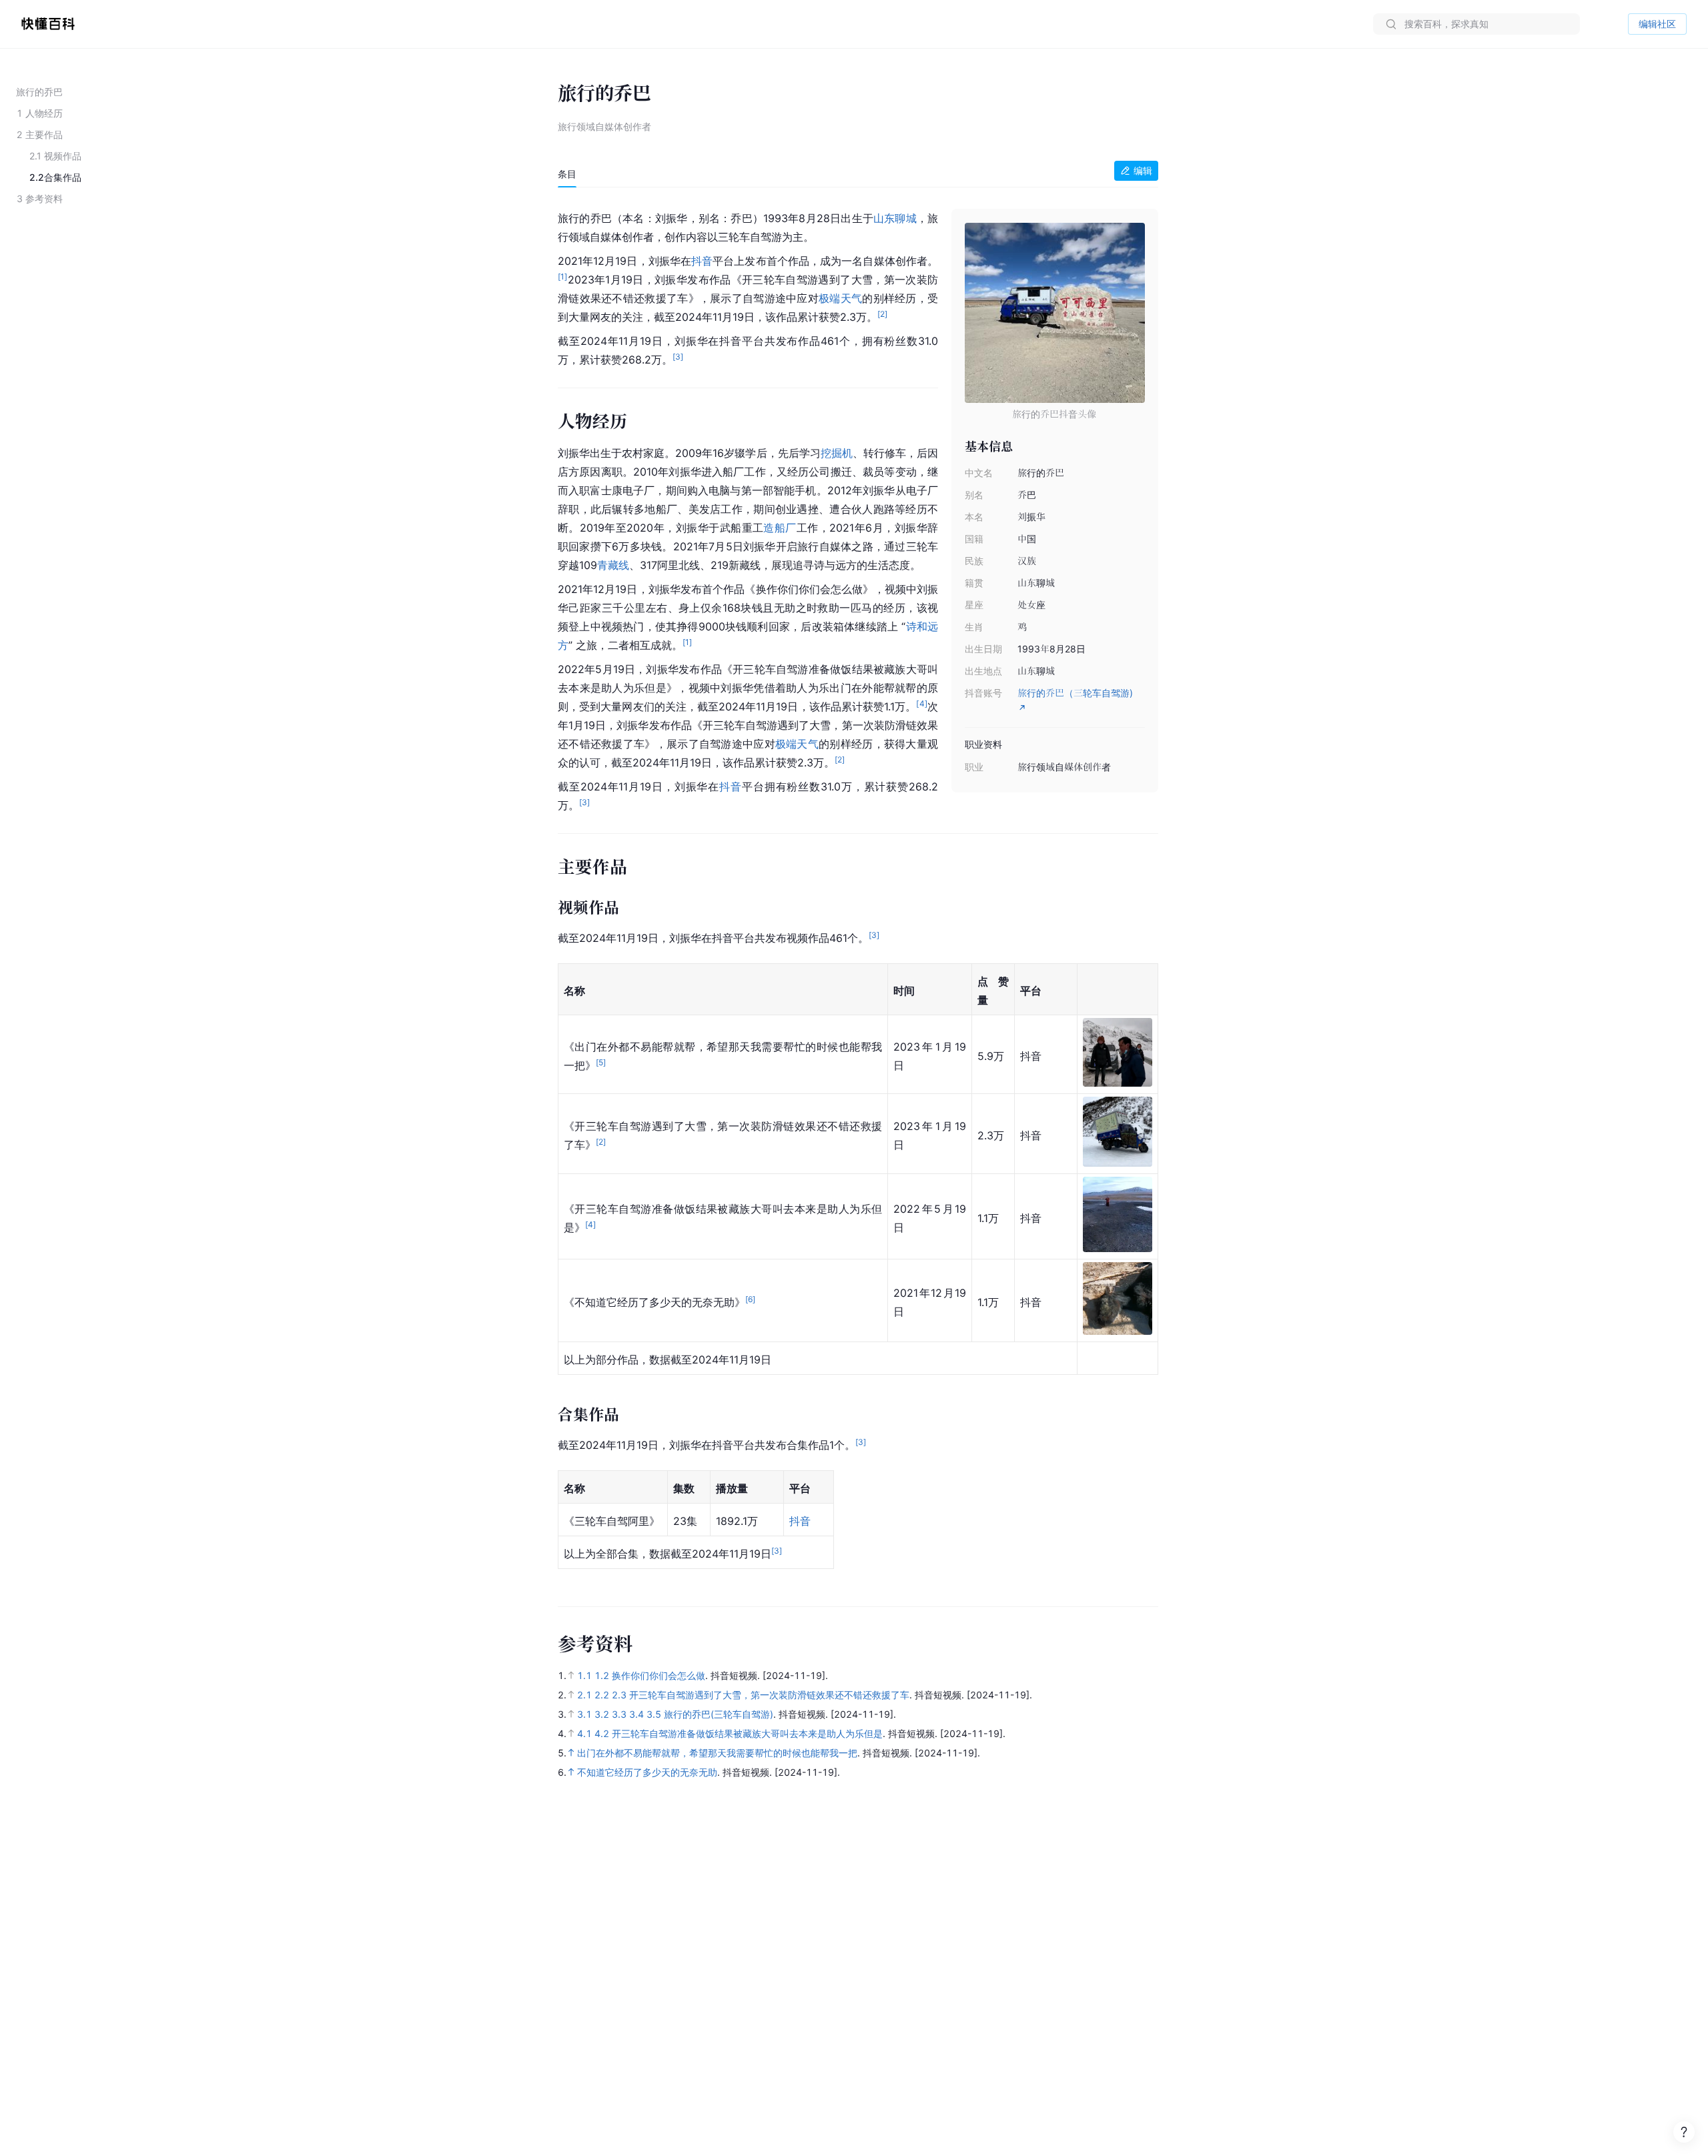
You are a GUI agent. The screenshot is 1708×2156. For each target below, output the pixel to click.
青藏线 (613, 565)
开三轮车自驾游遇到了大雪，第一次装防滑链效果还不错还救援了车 (769, 1695)
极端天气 (840, 298)
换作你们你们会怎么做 (659, 1675)
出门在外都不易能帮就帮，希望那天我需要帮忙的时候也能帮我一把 (717, 1753)
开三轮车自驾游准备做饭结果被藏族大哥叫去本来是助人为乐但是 (747, 1733)
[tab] (567, 174)
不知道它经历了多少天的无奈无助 (647, 1772)
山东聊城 (895, 218)
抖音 (702, 261)
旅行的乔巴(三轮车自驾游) (719, 1714)
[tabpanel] (858, 890)
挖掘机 (837, 453)
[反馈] (1684, 2132)
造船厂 (780, 528)
